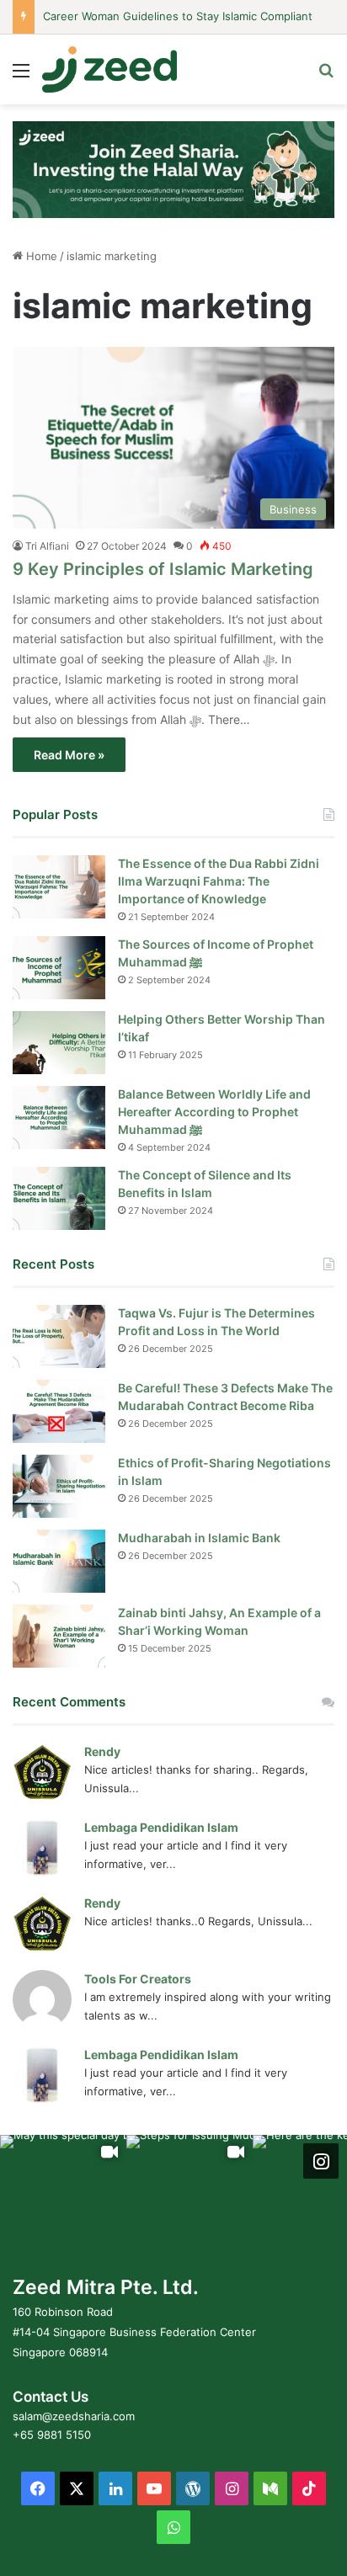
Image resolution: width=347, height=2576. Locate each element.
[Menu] (21, 76)
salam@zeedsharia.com (74, 2416)
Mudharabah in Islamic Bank (199, 1538)
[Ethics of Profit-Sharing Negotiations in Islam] (59, 1486)
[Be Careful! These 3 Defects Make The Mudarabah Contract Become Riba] (59, 1411)
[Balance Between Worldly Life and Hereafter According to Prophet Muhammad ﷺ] (59, 1118)
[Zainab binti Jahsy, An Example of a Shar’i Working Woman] (59, 1636)
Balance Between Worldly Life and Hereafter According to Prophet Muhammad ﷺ (214, 1112)
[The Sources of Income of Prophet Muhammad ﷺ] (59, 968)
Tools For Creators (138, 1979)
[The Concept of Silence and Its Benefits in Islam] (59, 1198)
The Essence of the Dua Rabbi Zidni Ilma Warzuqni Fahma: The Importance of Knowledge (219, 881)
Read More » (69, 755)
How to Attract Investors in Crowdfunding (154, 28)
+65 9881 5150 (52, 2435)
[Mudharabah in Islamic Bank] (59, 1561)
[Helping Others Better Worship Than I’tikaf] (59, 1043)
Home (40, 256)
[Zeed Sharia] (109, 69)
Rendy (102, 1751)
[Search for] (326, 76)
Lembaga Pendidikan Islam (161, 1827)
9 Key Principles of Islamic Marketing (163, 569)
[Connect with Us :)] (321, 2161)
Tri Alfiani (47, 546)
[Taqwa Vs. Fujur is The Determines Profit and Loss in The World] (59, 1336)
